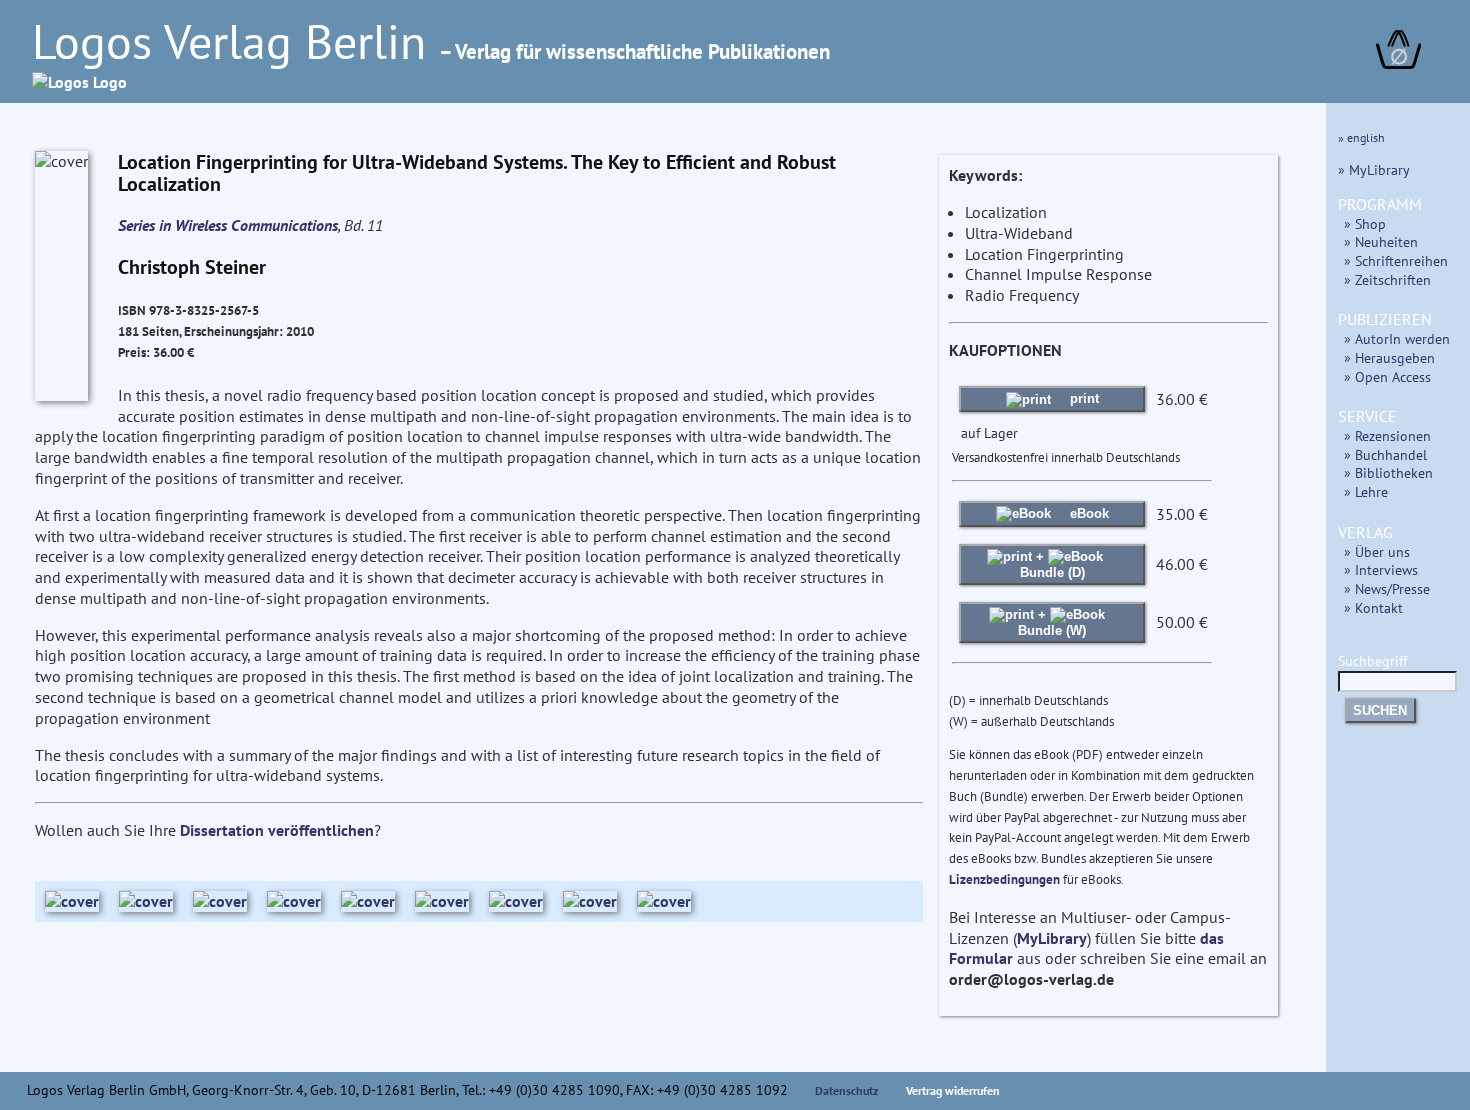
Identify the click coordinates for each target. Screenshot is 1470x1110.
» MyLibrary (1374, 169)
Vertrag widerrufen (953, 1090)
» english (1361, 137)
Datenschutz (847, 1090)
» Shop (1365, 223)
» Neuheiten (1381, 241)
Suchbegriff (1372, 660)
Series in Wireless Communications (228, 225)
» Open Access (1387, 376)
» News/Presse (1387, 588)
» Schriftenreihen (1396, 260)
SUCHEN (1380, 710)
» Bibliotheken (1388, 472)
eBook (1087, 513)
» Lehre (1366, 491)
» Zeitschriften (1387, 279)
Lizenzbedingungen (1004, 879)
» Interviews (1381, 569)
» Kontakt (1373, 607)
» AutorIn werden (1397, 338)
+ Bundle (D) (1052, 564)
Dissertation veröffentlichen (277, 830)
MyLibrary (1052, 938)
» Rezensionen (1387, 435)
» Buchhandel (1385, 454)
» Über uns (1377, 551)
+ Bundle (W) (1052, 622)
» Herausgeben (1389, 357)
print (1082, 398)
